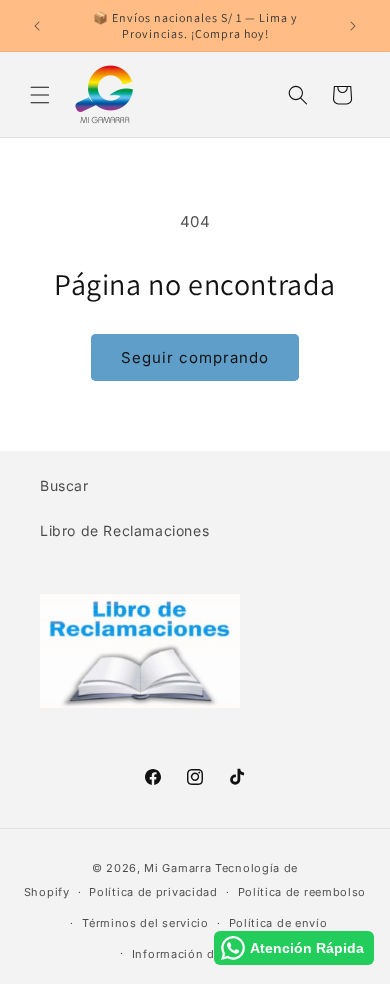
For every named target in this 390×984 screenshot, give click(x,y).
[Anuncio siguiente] (353, 26)
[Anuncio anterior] (37, 26)
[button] (40, 95)
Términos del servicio (145, 923)
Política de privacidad (153, 892)
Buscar (64, 485)
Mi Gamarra (177, 868)
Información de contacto (205, 954)
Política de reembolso (302, 892)
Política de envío (278, 923)
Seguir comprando (195, 357)
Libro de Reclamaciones (124, 530)
